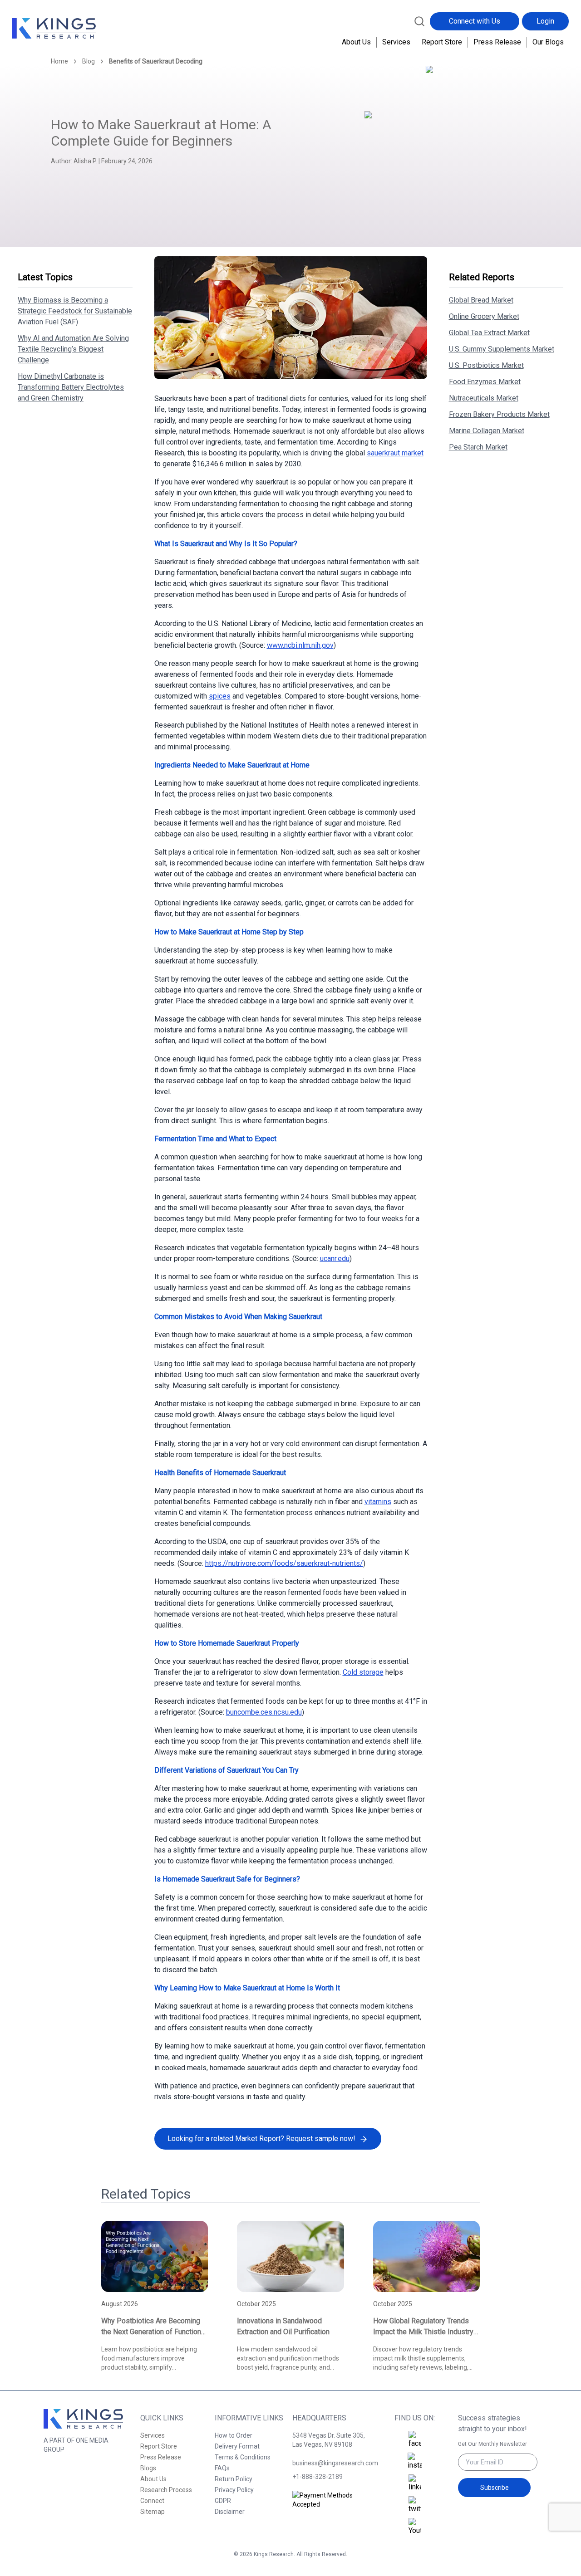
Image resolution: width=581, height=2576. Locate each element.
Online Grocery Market (484, 316)
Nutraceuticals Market (484, 398)
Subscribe (495, 2488)
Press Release (497, 42)
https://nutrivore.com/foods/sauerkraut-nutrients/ (284, 1563)
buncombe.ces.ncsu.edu (264, 1712)
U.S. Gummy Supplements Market (502, 349)
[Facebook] (415, 2440)
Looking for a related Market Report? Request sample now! (261, 2139)
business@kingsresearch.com (332, 2463)
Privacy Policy (234, 2490)
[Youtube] (415, 2527)
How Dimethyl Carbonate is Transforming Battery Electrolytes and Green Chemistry (71, 387)
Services (396, 42)
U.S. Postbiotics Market (486, 365)
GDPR (223, 2501)
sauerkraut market (395, 453)
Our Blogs (548, 42)
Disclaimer (230, 2512)
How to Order (234, 2435)
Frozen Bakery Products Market (499, 414)
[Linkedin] (415, 2483)
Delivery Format (237, 2446)
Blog (89, 61)
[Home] (54, 29)
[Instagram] (415, 2462)
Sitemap (153, 2512)
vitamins (378, 1502)
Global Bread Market (481, 300)
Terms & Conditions (243, 2457)
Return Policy (234, 2479)
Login (545, 21)
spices (220, 696)
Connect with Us (475, 21)
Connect (152, 2501)
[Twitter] (415, 2505)
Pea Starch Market (478, 447)
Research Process (166, 2490)
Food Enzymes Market (485, 382)
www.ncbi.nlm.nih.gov (300, 645)
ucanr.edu (335, 1259)
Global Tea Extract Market (489, 333)
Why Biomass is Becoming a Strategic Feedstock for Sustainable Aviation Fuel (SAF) (75, 311)
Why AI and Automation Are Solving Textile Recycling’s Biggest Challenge (73, 349)
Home (59, 61)
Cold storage (363, 1672)
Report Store (442, 42)
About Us (356, 42)
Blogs (148, 2468)
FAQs (222, 2468)
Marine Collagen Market (487, 431)
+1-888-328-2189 (318, 2477)
